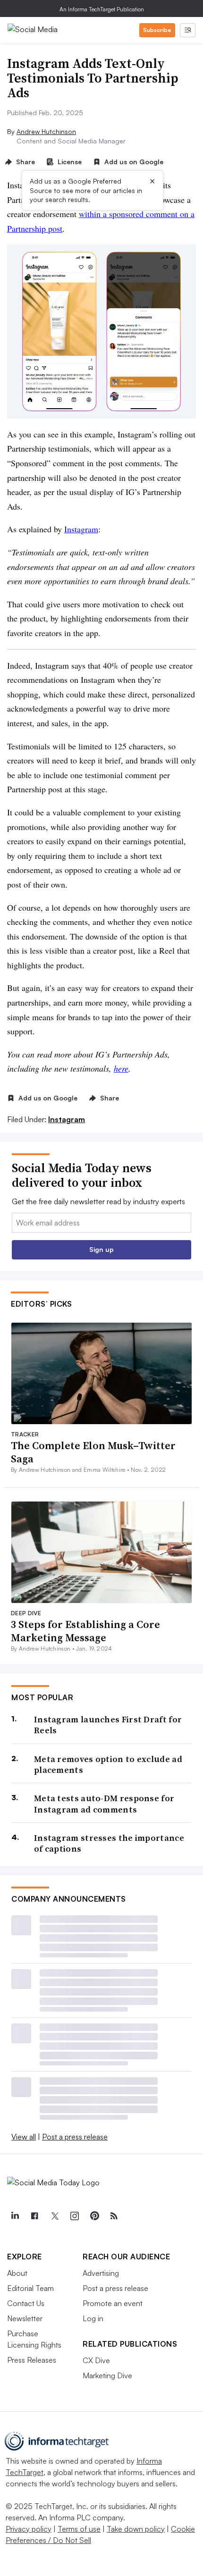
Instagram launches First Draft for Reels (108, 1725)
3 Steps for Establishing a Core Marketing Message (85, 1631)
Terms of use (79, 2529)
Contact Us (26, 2303)
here (121, 1068)
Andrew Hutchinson (46, 131)
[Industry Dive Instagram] (74, 2216)
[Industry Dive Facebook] (34, 2216)
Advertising (101, 2273)
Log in (93, 2318)
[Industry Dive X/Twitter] (54, 2216)
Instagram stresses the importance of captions (109, 1843)
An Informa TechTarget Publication (102, 9)
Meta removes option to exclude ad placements (108, 1765)
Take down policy (136, 2529)
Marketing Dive (107, 2375)
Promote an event (113, 2303)
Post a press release (75, 2137)
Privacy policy (29, 2529)
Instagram (81, 529)
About (17, 2273)
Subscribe (157, 30)
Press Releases (32, 2360)
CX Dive (96, 2360)
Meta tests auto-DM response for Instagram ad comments (104, 1804)
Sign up (101, 1249)
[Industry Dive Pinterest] (94, 2216)
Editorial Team (30, 2288)
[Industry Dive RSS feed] (114, 2216)
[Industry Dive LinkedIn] (15, 2216)
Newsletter (25, 2318)
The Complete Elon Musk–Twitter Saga (93, 1452)
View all (24, 2137)
